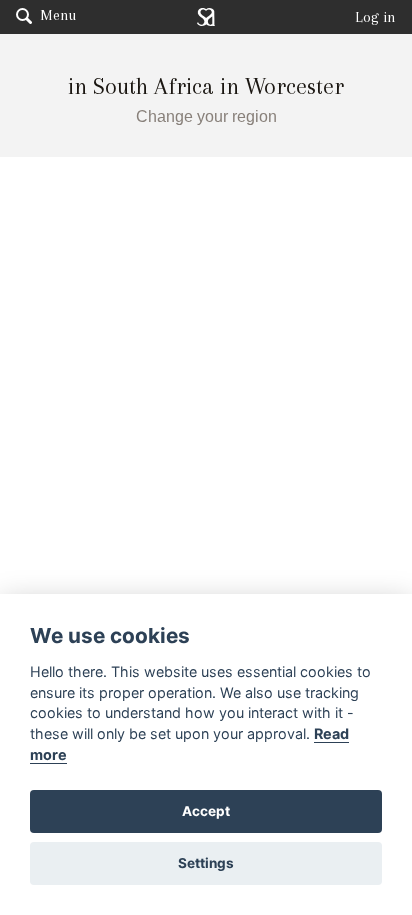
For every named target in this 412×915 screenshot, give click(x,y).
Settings (206, 863)
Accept (206, 811)
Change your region (206, 116)
